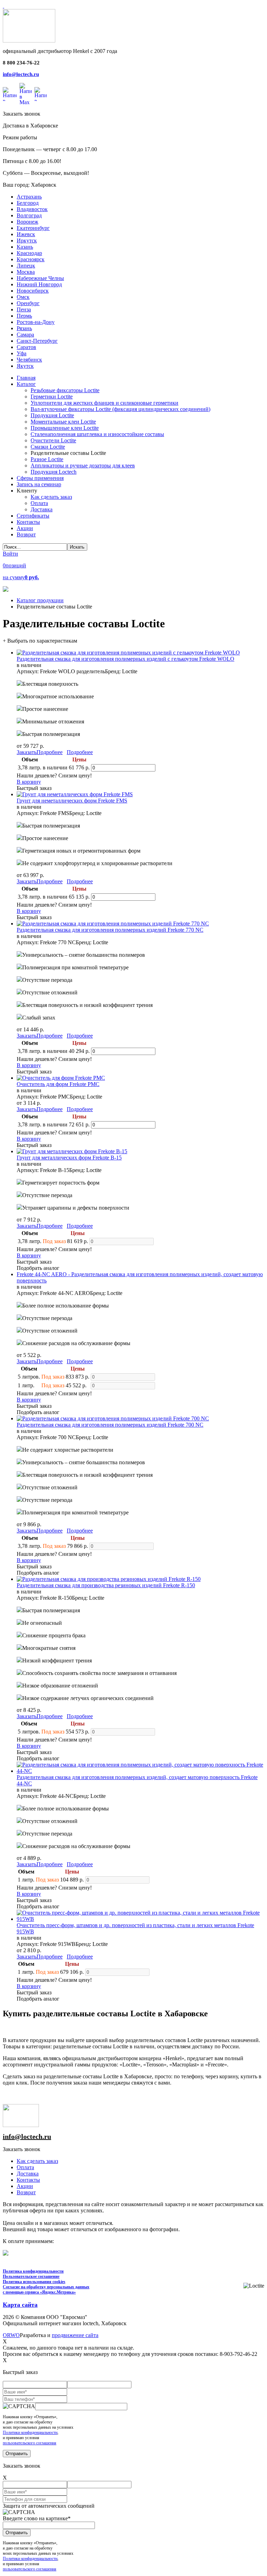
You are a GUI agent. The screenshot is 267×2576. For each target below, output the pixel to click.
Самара (25, 335)
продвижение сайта (75, 2335)
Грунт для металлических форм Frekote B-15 (69, 1158)
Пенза (24, 309)
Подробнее (50, 752)
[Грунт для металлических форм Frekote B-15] (72, 1151)
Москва (26, 272)
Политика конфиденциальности (33, 2271)
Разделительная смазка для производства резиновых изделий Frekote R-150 (106, 1585)
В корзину (29, 782)
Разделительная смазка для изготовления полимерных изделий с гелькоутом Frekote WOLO (126, 659)
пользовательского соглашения (30, 2443)
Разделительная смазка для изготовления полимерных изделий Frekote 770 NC (110, 930)
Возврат (26, 2192)
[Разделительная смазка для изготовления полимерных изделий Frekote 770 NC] (113, 924)
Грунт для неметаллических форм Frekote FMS (72, 801)
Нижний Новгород (39, 284)
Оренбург (28, 303)
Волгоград (29, 215)
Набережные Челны (40, 278)
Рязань (24, 328)
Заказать (27, 752)
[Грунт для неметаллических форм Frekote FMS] (75, 794)
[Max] (26, 94)
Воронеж (27, 222)
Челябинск (29, 360)
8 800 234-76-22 (21, 63)
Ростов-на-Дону (36, 322)
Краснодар (29, 253)
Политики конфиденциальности (30, 2433)
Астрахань (29, 197)
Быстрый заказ (34, 788)
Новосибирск (33, 291)
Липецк (26, 266)
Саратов (26, 347)
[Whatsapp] (10, 94)
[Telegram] (41, 94)
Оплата (25, 2167)
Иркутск (27, 240)
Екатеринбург (33, 228)
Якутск (25, 366)
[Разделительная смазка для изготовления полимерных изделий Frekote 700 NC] (113, 1418)
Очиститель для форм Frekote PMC (58, 1084)
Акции (25, 2186)
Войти (10, 554)
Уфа (22, 353)
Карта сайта (20, 2305)
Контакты (28, 2180)
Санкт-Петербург (37, 341)
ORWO (11, 2335)
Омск (23, 297)
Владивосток (32, 209)
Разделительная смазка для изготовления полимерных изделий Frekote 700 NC (110, 1425)
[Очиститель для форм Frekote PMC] (61, 1078)
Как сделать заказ (37, 2161)
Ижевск (26, 234)
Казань (25, 247)
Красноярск (31, 259)
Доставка (28, 2174)
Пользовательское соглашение (31, 2276)
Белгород (28, 203)
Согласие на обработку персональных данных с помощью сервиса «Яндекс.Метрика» (46, 2290)
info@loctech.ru (21, 74)
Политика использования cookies (34, 2282)
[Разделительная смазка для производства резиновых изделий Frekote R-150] (109, 1579)
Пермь (24, 316)
